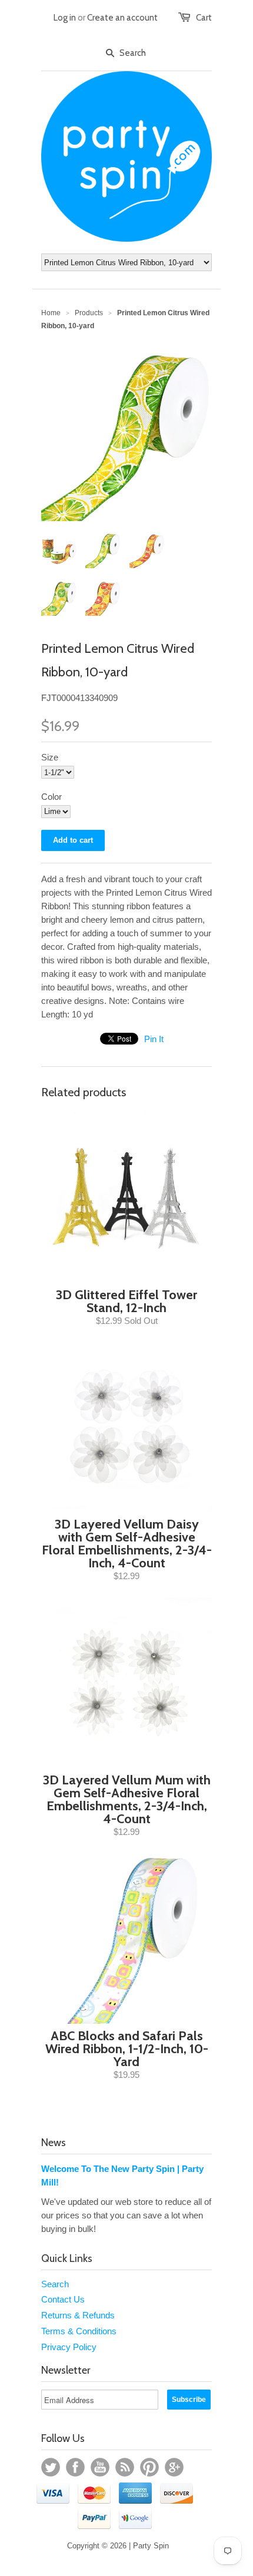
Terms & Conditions (79, 2331)
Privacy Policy (69, 2347)
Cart (204, 18)
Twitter (51, 2467)
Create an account (122, 18)
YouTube (100, 2467)
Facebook (75, 2467)
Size (50, 757)
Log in (65, 18)
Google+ (174, 2467)
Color (51, 797)
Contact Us (63, 2299)
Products (89, 313)
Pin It (154, 1039)
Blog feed (125, 2467)
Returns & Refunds (78, 2315)
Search (55, 2284)
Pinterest (149, 2467)
